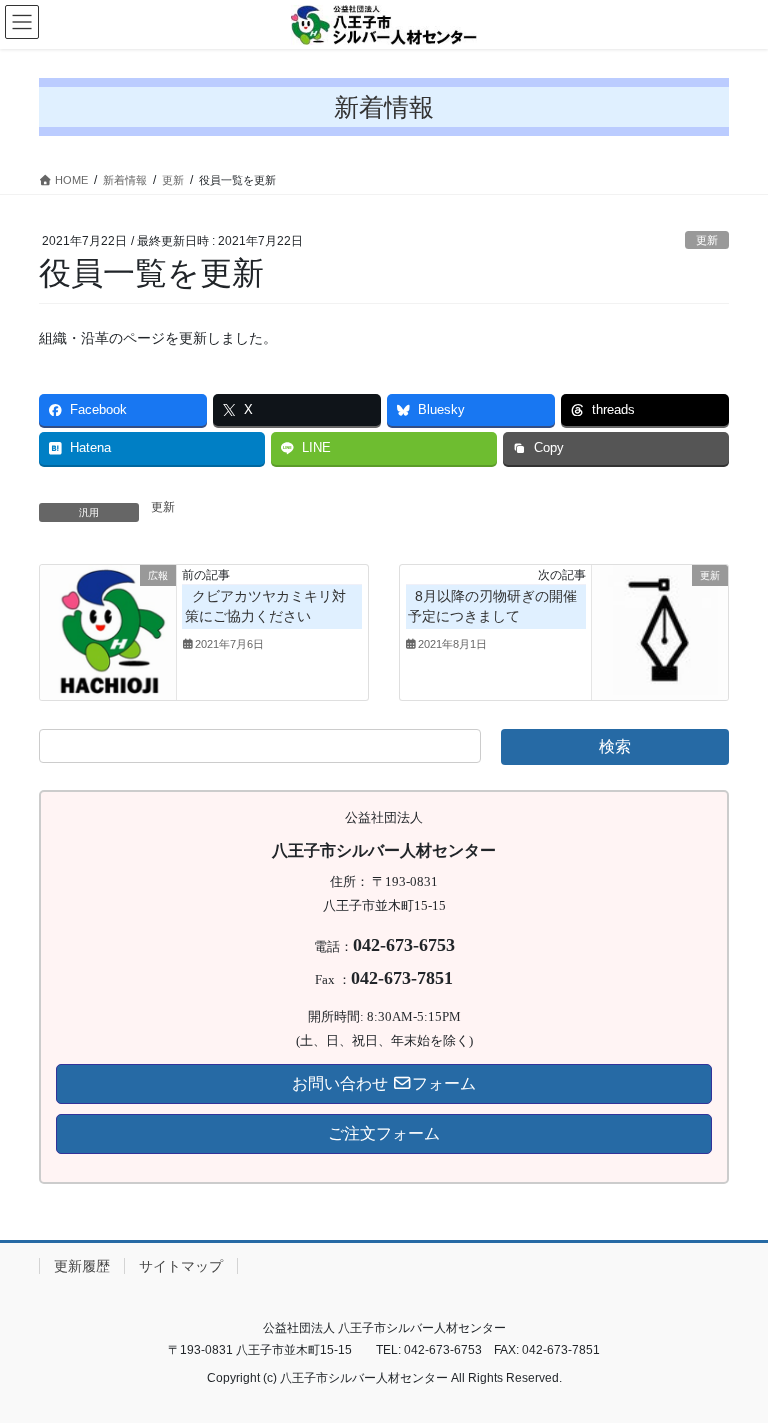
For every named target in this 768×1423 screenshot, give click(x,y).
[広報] (108, 631)
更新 (707, 240)
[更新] (660, 631)
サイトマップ (181, 1266)
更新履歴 (82, 1266)
